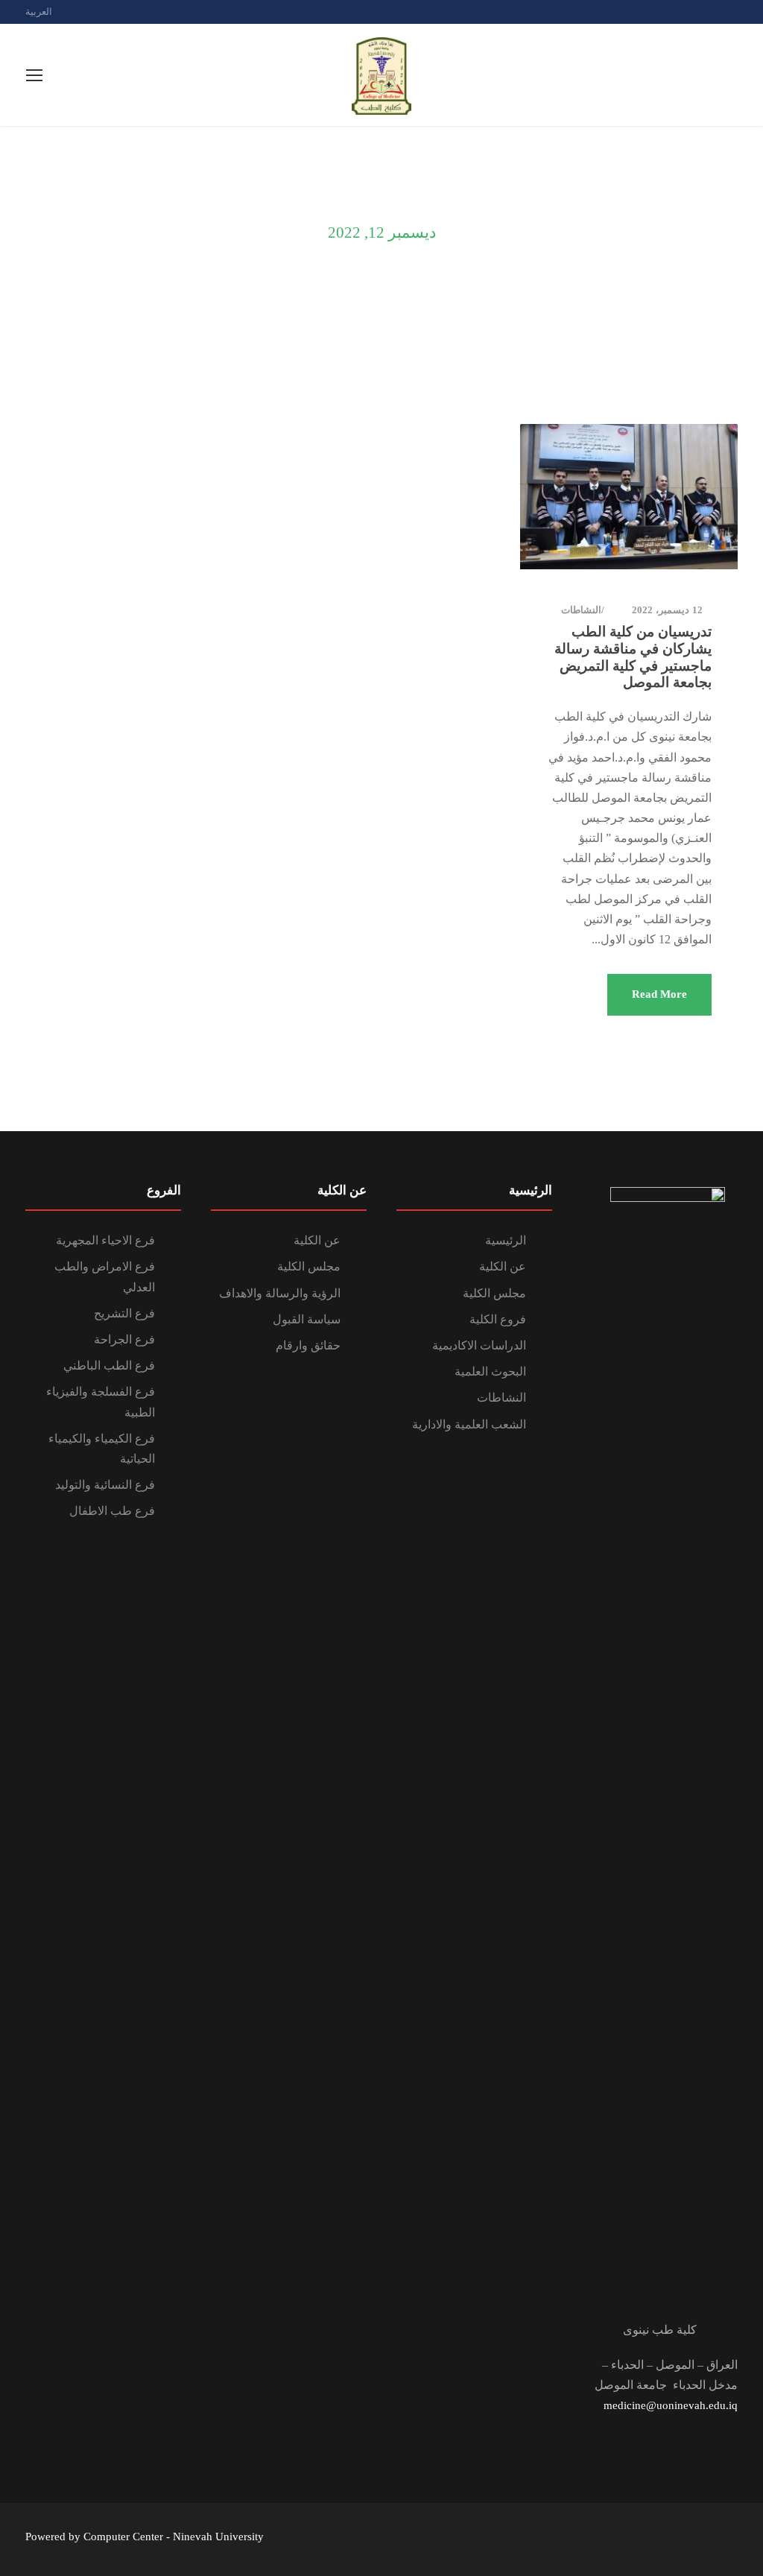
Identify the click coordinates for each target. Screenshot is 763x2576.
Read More (659, 994)
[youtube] (734, 12)
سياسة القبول (307, 1319)
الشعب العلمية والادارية (469, 1424)
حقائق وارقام (308, 1345)
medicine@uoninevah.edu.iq (671, 2405)
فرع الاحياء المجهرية (105, 1240)
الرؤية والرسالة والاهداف (280, 1293)
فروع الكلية (498, 1319)
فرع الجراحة (124, 1339)
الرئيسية (506, 1240)
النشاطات (581, 610)
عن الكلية (503, 1266)
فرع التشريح (124, 1313)
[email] (682, 12)
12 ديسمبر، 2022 (667, 610)
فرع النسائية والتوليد (105, 1485)
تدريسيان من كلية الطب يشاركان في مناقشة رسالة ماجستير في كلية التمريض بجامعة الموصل (633, 657)
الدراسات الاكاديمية (479, 1345)
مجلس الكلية (494, 1293)
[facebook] (708, 12)
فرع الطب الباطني (109, 1365)
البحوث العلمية (490, 1371)
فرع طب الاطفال (112, 1511)
